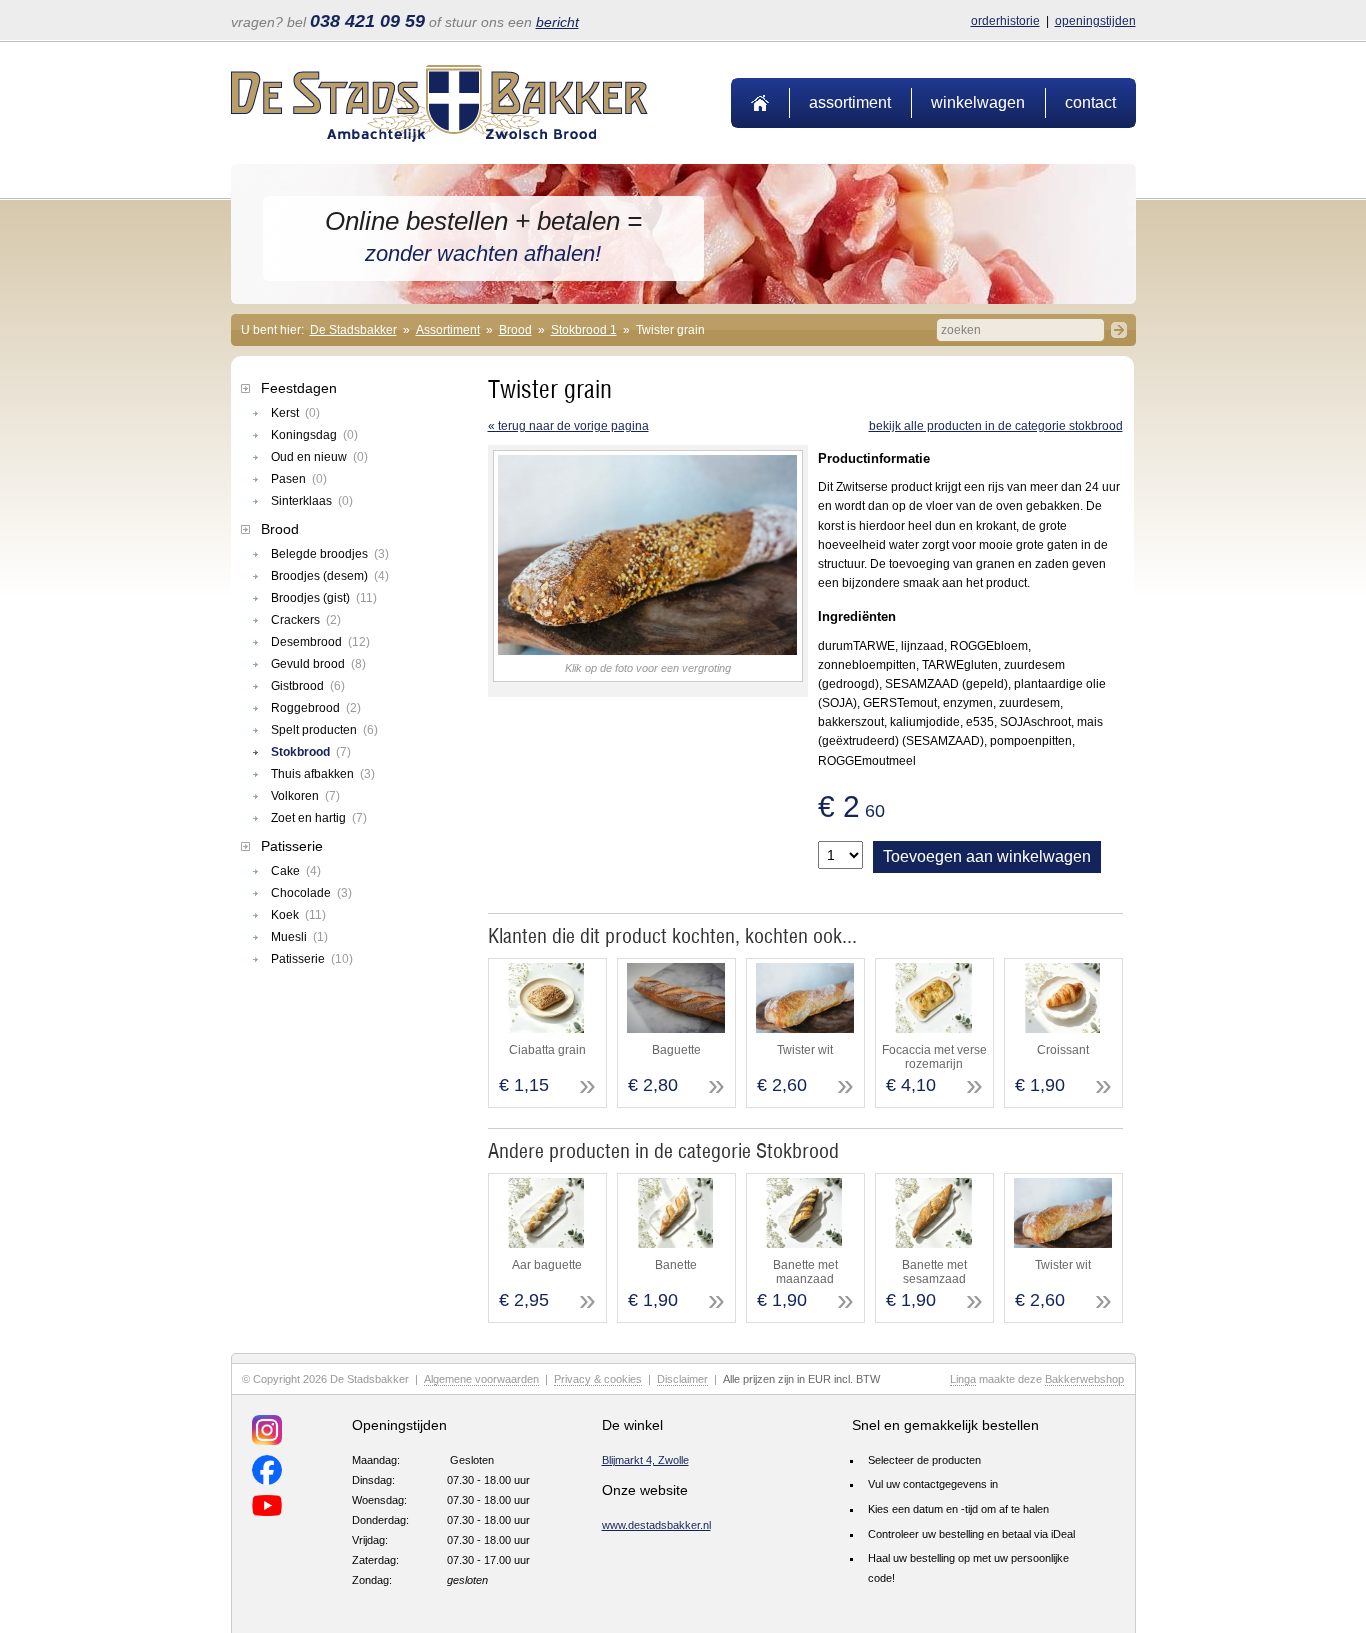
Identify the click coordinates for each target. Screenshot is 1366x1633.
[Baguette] (675, 1029)
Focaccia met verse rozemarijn (934, 1057)
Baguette (676, 1050)
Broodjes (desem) (330, 576)
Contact (1090, 102)
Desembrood (320, 642)
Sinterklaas (312, 501)
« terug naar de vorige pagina (568, 426)
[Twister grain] (648, 651)
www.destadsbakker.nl (656, 1525)
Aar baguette (547, 1265)
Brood (515, 330)
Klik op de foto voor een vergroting (648, 668)
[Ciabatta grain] (546, 1029)
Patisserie (292, 846)
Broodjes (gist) (324, 598)
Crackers (306, 620)
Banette (676, 1265)
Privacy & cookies (598, 1379)
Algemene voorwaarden (481, 1379)
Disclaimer (682, 1379)
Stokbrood (311, 752)
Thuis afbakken (323, 774)
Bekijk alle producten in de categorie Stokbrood (996, 426)
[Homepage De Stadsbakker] (439, 138)
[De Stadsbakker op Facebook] (267, 1473)
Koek (298, 915)
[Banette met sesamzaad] (933, 1244)
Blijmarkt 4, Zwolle (645, 1460)
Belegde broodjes (330, 554)
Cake (296, 871)
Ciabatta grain (547, 1050)
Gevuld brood (318, 664)
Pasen (299, 479)
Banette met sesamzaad (934, 1272)
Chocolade (311, 893)
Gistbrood (308, 686)
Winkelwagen (978, 102)
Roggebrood (316, 708)
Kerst (295, 413)
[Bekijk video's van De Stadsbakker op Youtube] (267, 1508)
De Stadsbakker (353, 330)
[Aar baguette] (546, 1244)
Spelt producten (324, 730)
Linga (963, 1379)
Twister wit (805, 1050)
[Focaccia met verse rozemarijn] (933, 1029)
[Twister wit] (804, 1029)
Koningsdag (314, 435)
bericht (557, 22)
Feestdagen (299, 388)
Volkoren (305, 796)
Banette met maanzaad (805, 1272)
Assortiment (850, 102)
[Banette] (675, 1244)
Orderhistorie (1005, 21)
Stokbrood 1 (584, 330)
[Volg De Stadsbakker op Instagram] (267, 1433)
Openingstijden (1095, 21)
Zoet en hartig (319, 818)
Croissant (1063, 1050)
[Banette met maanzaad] (804, 1244)
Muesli (299, 937)
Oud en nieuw (319, 457)
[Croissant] (1062, 1029)
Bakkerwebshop (1084, 1379)
